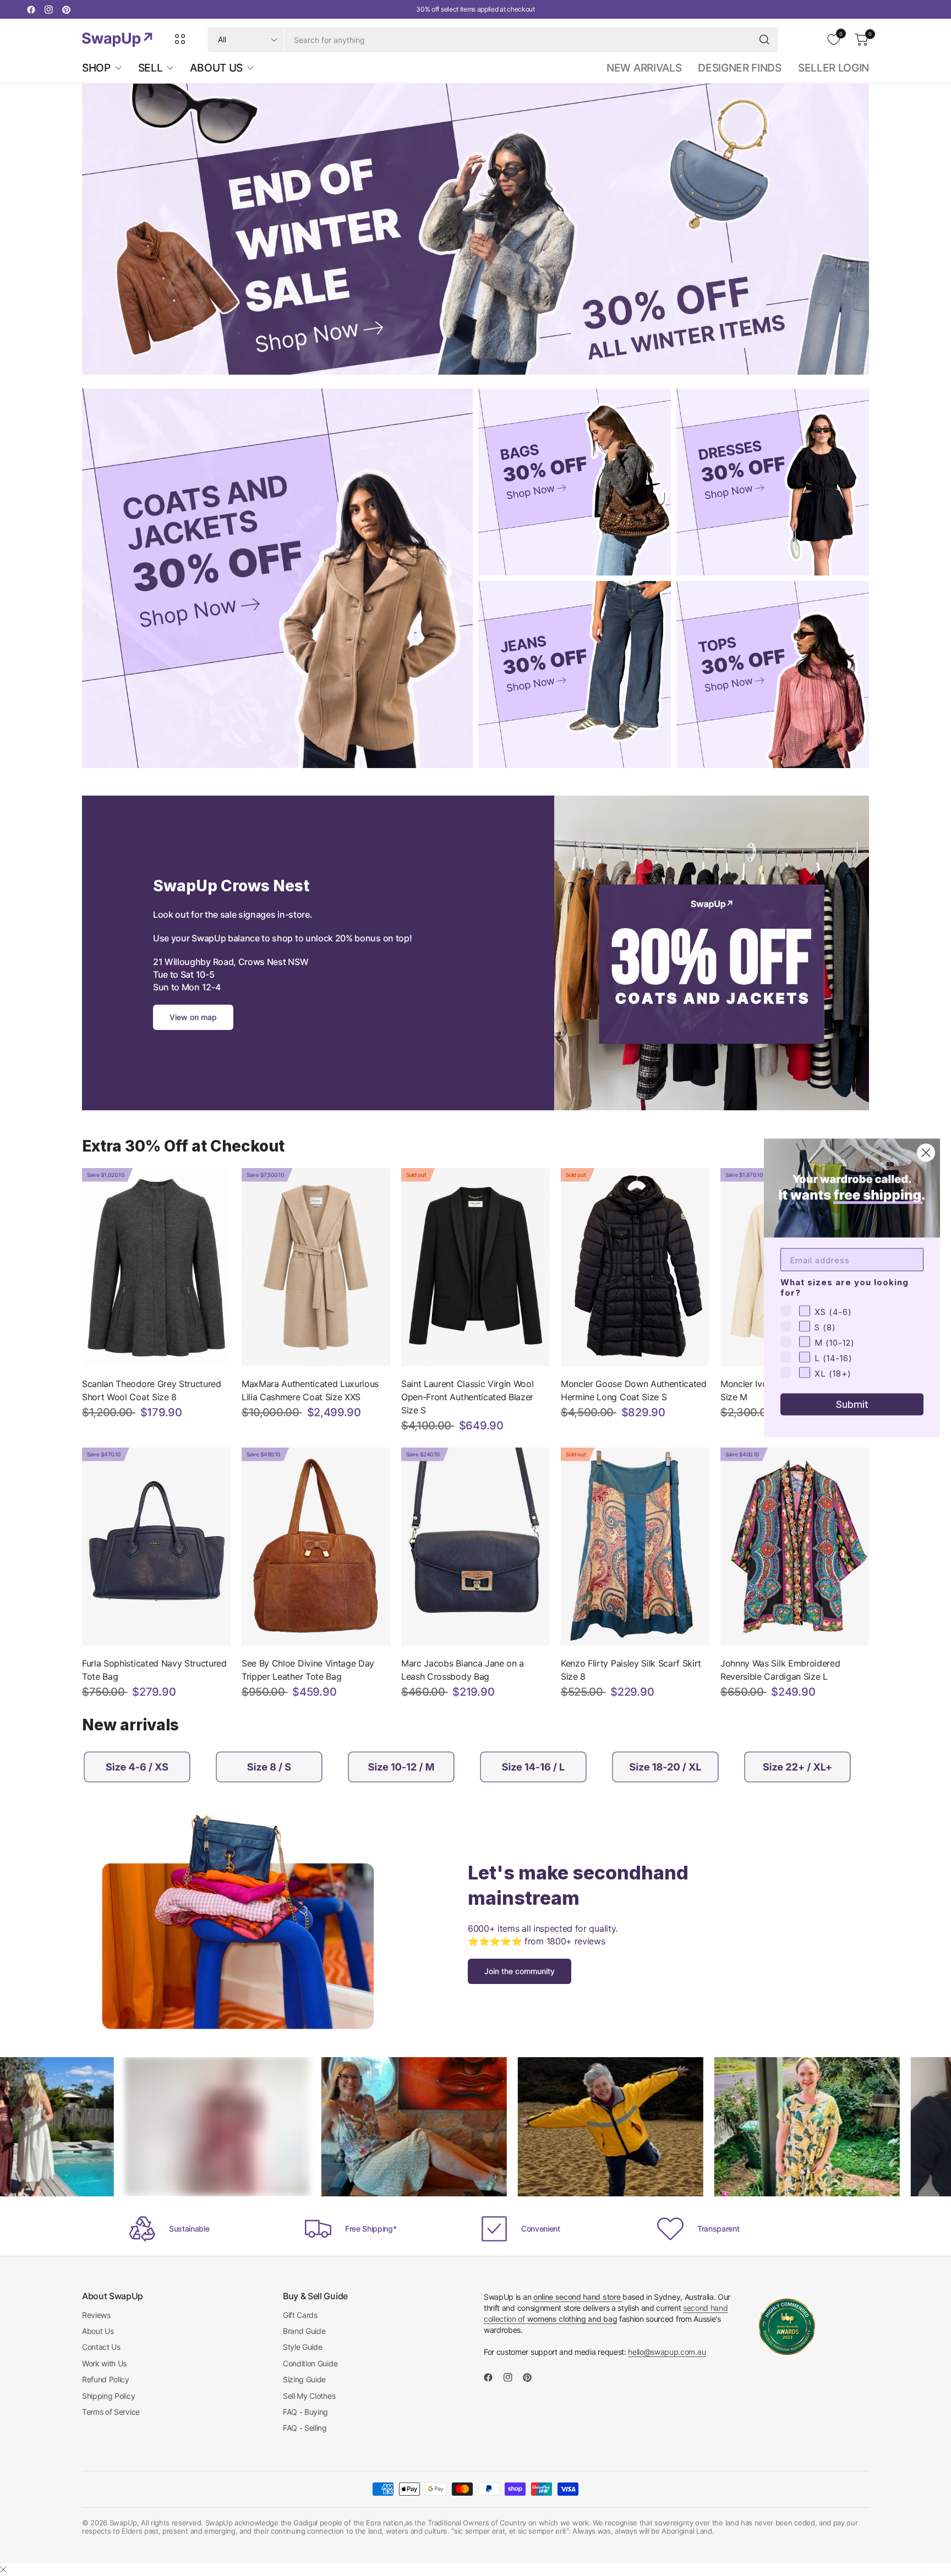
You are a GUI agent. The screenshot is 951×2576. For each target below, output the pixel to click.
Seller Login (834, 68)
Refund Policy (106, 2379)
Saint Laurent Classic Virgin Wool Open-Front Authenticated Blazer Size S (467, 1397)
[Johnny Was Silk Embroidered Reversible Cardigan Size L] (795, 1547)
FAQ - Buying (305, 2412)
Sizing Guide (304, 2379)
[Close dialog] (926, 1153)
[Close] (3, 2569)
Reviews (96, 2315)
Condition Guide (310, 2363)
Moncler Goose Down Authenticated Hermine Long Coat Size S (634, 1390)
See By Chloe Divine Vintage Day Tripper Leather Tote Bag (308, 1670)
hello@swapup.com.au (667, 2352)
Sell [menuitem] (151, 68)
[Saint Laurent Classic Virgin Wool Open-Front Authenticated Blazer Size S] (475, 1267)
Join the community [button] (520, 1971)
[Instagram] (48, 9)
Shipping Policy (108, 2396)
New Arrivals (644, 68)
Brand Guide (304, 2331)
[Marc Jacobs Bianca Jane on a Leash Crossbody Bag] (475, 1547)
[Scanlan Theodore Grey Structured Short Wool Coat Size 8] (156, 1267)
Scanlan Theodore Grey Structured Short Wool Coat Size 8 (152, 1390)
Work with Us (104, 2363)
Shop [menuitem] (96, 68)
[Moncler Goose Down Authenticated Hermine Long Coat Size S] (635, 1267)
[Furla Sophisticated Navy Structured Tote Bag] (156, 1547)
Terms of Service (111, 2412)
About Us (98, 2331)
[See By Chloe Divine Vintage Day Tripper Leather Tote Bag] (316, 1547)
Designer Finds (740, 68)
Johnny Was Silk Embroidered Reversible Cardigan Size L (780, 1670)
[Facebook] (31, 9)
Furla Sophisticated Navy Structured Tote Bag (154, 1670)
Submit (852, 1404)
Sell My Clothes (309, 2396)
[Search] (764, 40)
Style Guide (302, 2347)
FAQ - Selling (305, 2428)
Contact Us (101, 2347)
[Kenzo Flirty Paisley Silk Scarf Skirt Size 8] (635, 1547)
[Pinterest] (66, 9)
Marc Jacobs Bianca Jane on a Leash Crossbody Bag (463, 1670)
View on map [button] (193, 1017)
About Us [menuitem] (216, 68)
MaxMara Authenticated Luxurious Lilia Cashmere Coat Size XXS (310, 1390)
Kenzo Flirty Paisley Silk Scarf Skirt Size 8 (631, 1670)
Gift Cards (300, 2315)
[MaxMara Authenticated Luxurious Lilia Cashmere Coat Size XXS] (316, 1267)
